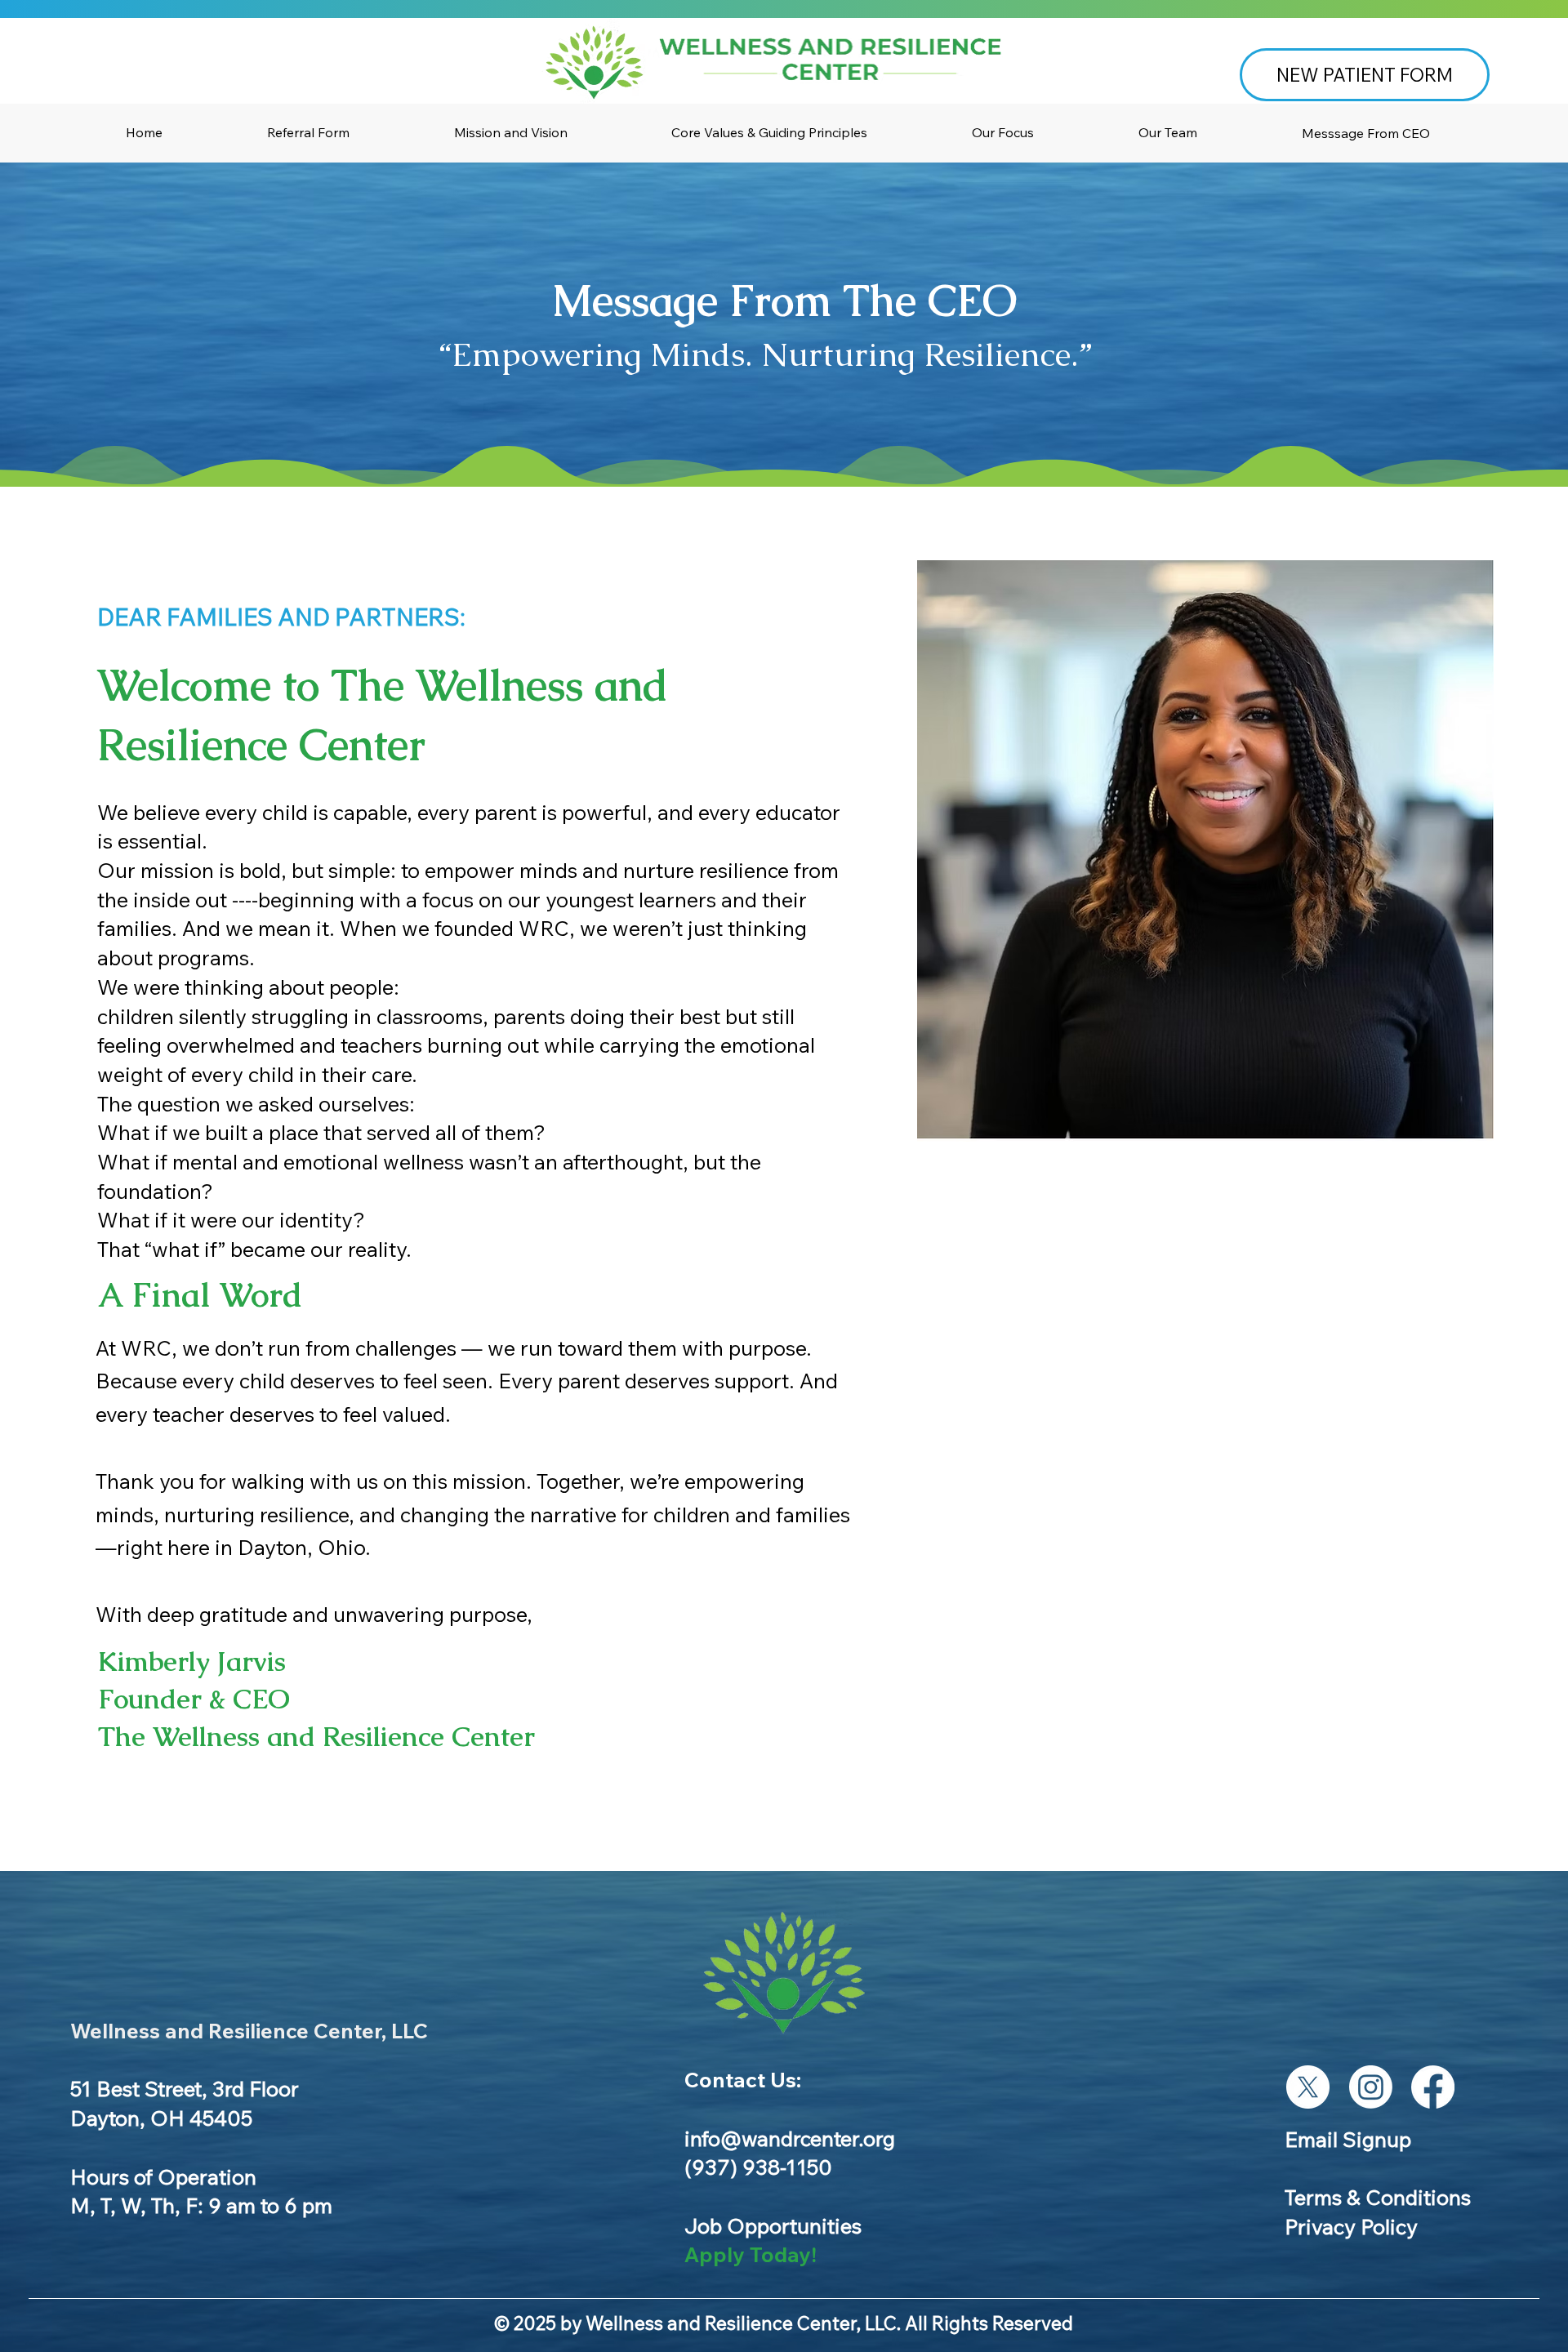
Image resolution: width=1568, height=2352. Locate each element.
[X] (1308, 2087)
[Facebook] (1433, 2087)
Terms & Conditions (1378, 2197)
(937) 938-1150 (758, 2167)
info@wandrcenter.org (790, 2138)
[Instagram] (1371, 2087)
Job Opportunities (773, 2225)
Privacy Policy (1351, 2226)
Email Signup (1348, 2139)
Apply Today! (751, 2254)
